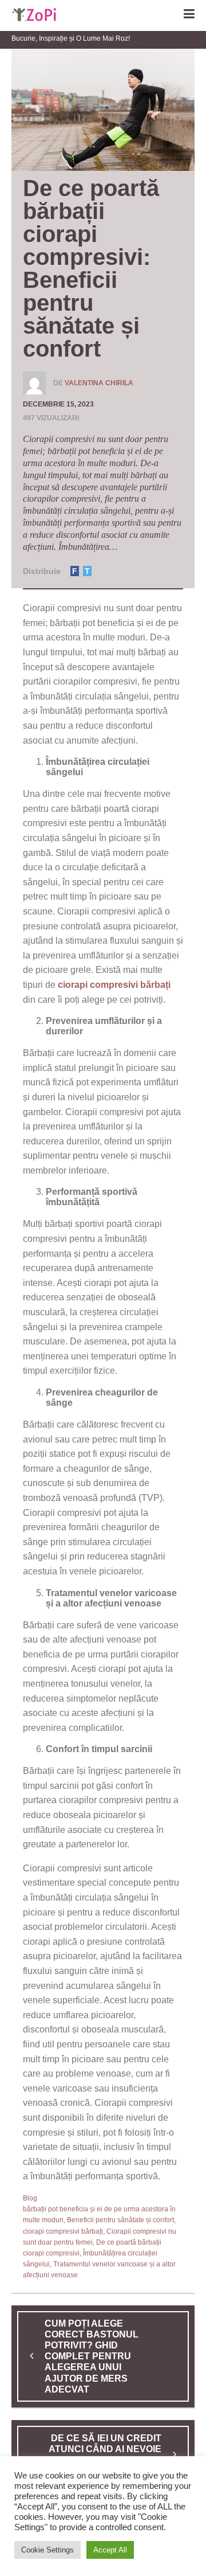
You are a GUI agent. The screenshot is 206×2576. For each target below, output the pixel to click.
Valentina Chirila (99, 383)
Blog (30, 2198)
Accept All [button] (110, 2550)
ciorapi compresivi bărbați (63, 2231)
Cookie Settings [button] (47, 2550)
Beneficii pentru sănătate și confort (120, 2220)
